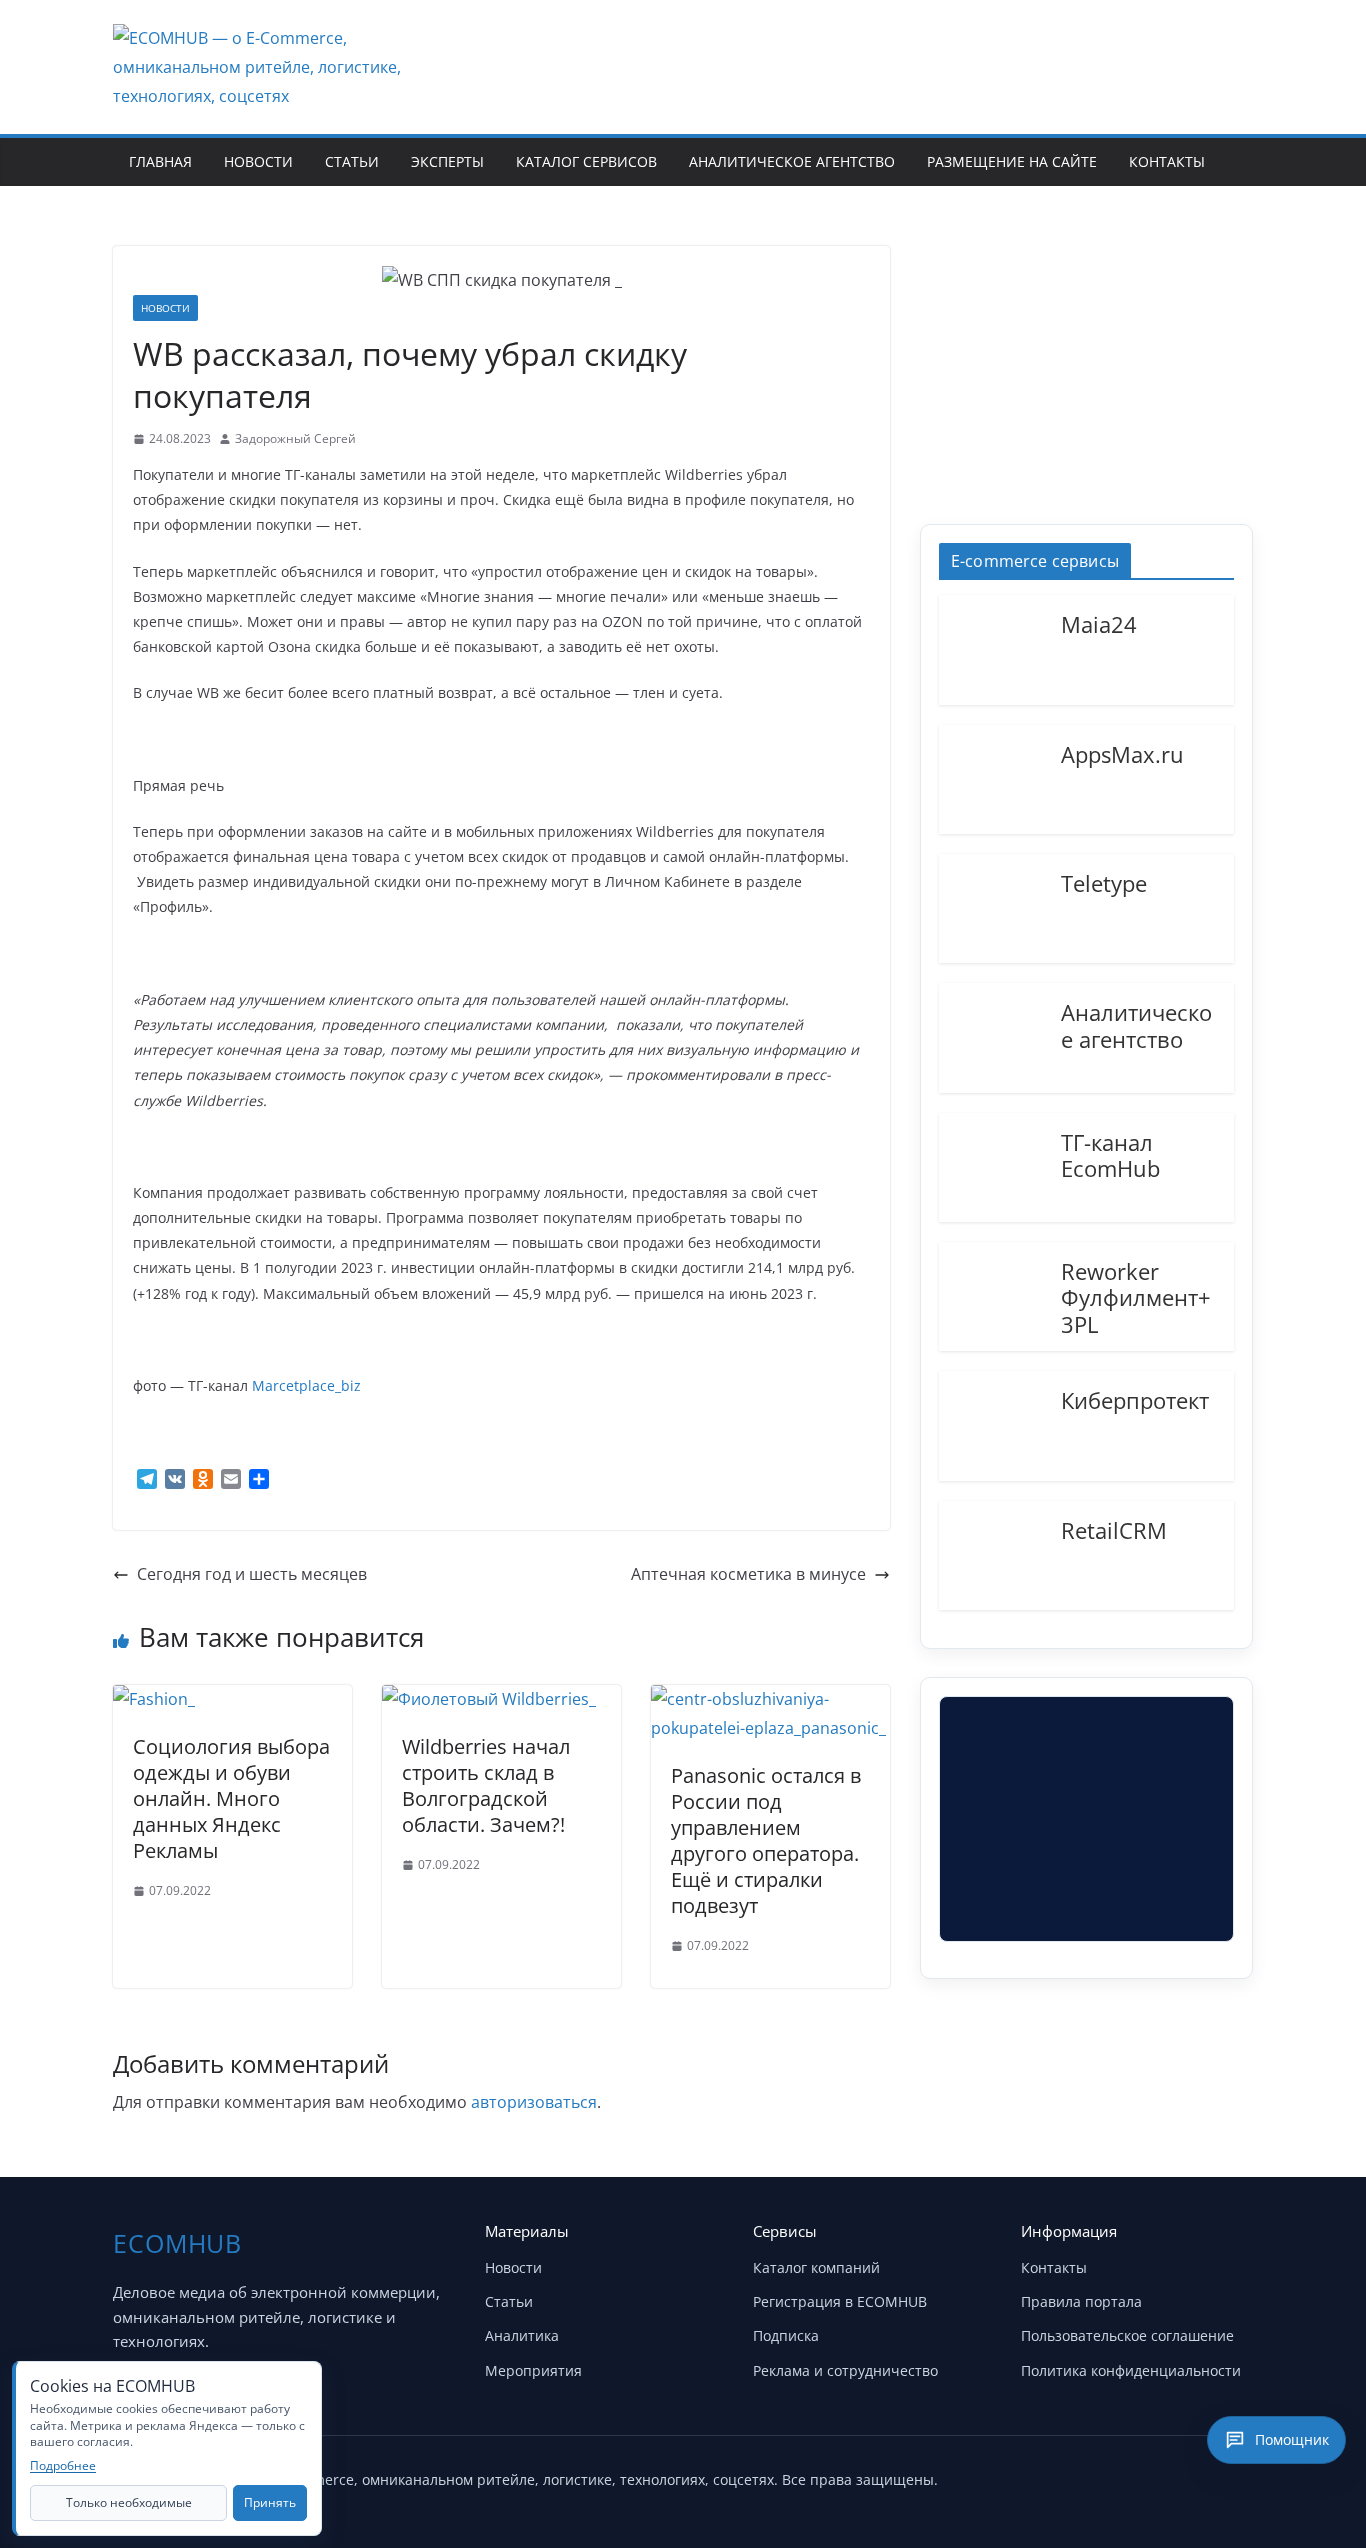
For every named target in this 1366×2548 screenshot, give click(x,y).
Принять (270, 2502)
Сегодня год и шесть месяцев (252, 1574)
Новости (258, 161)
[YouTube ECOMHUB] (1131, 2476)
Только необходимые (129, 2502)
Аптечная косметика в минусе (748, 1574)
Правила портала (1081, 2301)
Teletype (1104, 882)
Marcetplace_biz (306, 1385)
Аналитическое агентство (792, 161)
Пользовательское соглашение (1127, 2335)
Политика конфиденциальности (1131, 2370)
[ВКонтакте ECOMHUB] (1231, 2476)
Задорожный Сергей (295, 438)
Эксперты (447, 161)
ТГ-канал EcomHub (1110, 1154)
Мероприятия (533, 2370)
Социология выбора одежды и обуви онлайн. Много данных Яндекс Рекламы (231, 1798)
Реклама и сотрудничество (845, 2370)
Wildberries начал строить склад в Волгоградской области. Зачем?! (486, 1785)
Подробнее (63, 2465)
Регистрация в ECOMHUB (840, 2301)
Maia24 (1099, 623)
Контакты (1167, 161)
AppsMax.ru (1122, 753)
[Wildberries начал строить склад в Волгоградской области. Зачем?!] (489, 1699)
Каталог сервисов (586, 161)
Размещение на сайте (1012, 161)
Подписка (786, 2335)
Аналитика (522, 2335)
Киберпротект (1135, 1399)
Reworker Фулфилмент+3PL (1136, 1296)
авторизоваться (534, 2102)
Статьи (352, 161)
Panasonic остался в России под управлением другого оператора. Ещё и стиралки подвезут (766, 1840)
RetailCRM (1114, 1529)
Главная (160, 161)
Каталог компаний (816, 2267)
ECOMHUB (177, 2243)
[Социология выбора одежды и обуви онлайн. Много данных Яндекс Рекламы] (154, 1699)
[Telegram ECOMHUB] (1181, 2476)
